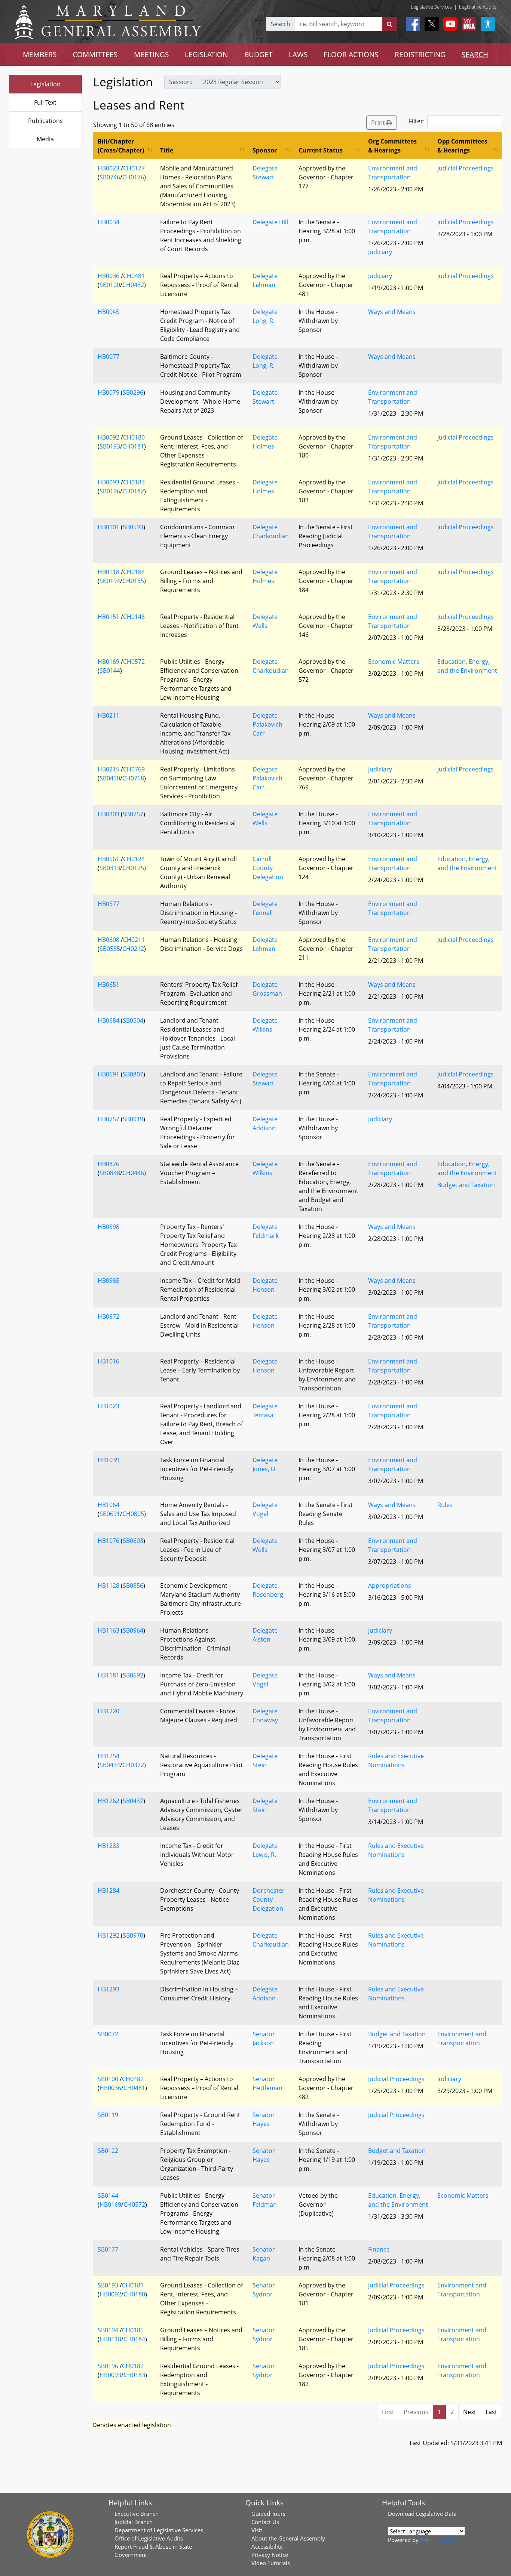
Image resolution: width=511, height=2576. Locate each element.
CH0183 (134, 482)
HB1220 (108, 1711)
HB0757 (108, 1119)
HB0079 (108, 392)
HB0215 (108, 769)
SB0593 (133, 527)
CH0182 (133, 491)
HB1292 (108, 1935)
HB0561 (108, 859)
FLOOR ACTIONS (351, 54)
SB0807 (133, 1074)
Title (167, 150)
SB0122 (108, 2151)
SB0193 (110, 446)
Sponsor (265, 150)
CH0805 (133, 1514)
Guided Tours (268, 2514)
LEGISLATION (206, 54)
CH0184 (134, 572)
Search (281, 24)
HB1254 (108, 1756)
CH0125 (133, 868)
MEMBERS (40, 54)
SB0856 (133, 1586)
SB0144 (110, 671)
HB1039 (108, 1460)
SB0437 (133, 1801)
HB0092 (108, 437)
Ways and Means (392, 312)
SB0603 (133, 1541)
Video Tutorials (271, 2563)
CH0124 (134, 859)
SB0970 (133, 1935)
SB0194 (110, 581)
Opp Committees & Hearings (462, 146)
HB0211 (108, 715)
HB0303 (108, 814)
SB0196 (110, 491)
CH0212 (133, 949)
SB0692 (133, 1675)
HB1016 (108, 1361)
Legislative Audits (478, 7)
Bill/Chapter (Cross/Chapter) (121, 146)
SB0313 (110, 868)
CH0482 (133, 285)
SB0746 (110, 177)
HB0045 (108, 312)
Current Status (321, 150)
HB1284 (108, 1891)
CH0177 (134, 168)
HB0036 (108, 276)
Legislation (45, 84)
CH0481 (134, 276)
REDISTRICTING (420, 54)
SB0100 (110, 285)
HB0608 (108, 940)
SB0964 (133, 1630)
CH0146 (134, 617)
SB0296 (133, 392)
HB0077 (108, 357)
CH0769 (134, 769)
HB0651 (108, 985)
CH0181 (133, 446)
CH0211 (134, 940)
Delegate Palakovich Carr (267, 724)
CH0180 (134, 437)
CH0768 (133, 778)
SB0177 (108, 2249)
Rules (445, 1505)
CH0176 (133, 177)
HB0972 (108, 1316)
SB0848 (110, 1173)
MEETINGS (151, 54)
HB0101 (108, 527)
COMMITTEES (95, 54)
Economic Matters (394, 662)
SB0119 (108, 2115)
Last (491, 2412)
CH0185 (133, 581)
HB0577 (108, 904)
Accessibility (267, 2546)
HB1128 (108, 1586)
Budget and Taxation (466, 1185)
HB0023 (108, 168)
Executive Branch (137, 2514)
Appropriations (390, 1586)
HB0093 (108, 482)
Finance (379, 2249)
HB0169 (108, 662)
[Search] (390, 24)
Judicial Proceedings (466, 168)
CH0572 (134, 662)
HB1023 (108, 1406)
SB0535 (110, 949)
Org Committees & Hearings (392, 146)
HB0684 (108, 1020)
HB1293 (108, 1989)
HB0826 (108, 1164)
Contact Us (265, 2522)
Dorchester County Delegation (269, 1899)
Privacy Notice (270, 2555)
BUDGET (258, 54)
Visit (257, 2530)
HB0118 (108, 572)
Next (470, 2412)
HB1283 (108, 1846)
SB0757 (133, 814)
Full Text (45, 102)
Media (45, 139)
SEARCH (475, 54)
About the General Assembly (288, 2538)
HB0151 (108, 617)
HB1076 (108, 1541)
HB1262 (108, 1801)
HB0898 (108, 1227)
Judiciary (380, 252)
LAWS (298, 54)
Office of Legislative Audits (149, 2538)
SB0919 (133, 1119)
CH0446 (133, 1173)
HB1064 (108, 1505)
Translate (446, 2540)
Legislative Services (431, 7)
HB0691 (108, 1074)
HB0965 (108, 1281)
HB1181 (108, 1675)
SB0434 (110, 1765)
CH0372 (133, 1765)
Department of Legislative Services (159, 2530)
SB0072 (108, 2034)
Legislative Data (436, 2514)
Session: (181, 82)
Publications (45, 121)
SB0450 (110, 778)
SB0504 (133, 1020)
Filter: (417, 121)
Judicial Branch (134, 2522)
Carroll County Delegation (268, 868)
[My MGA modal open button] (468, 24)
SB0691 (110, 1514)
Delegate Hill (270, 222)
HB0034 (108, 222)
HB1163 (108, 1630)
